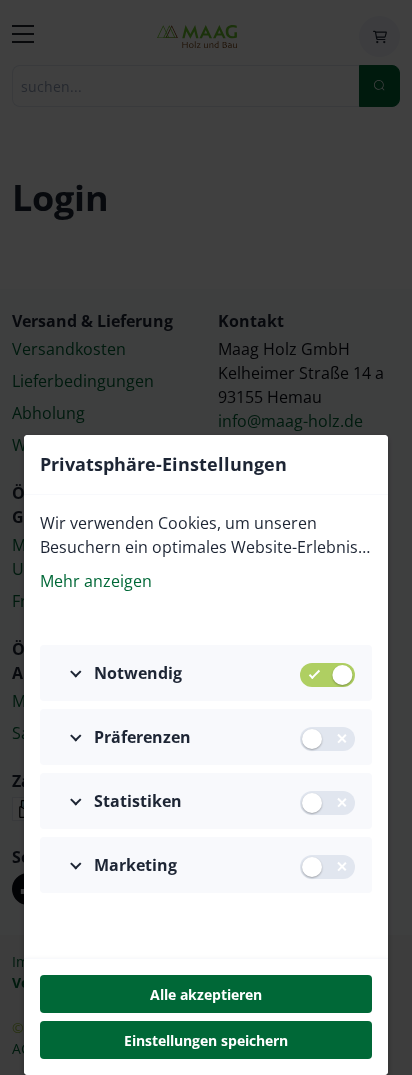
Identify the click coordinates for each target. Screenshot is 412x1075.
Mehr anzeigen (96, 581)
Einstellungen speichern (206, 1040)
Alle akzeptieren (206, 994)
